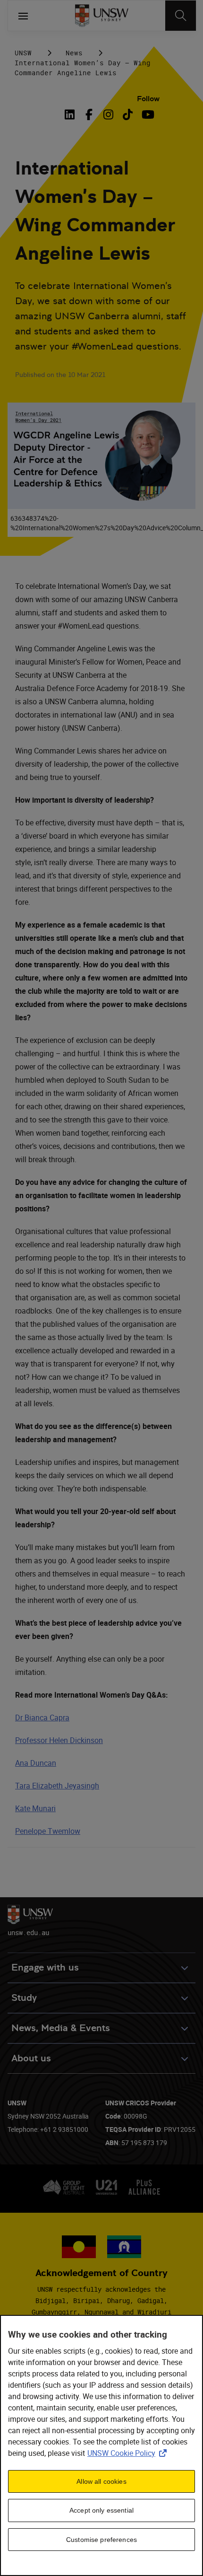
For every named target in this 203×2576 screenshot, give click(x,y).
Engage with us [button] (45, 1967)
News (74, 53)
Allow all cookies (101, 2481)
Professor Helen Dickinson (59, 1740)
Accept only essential (101, 2510)
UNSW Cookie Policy (129, 2453)
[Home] (102, 16)
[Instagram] (108, 114)
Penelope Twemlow (48, 1831)
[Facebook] (89, 114)
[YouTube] (147, 114)
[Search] (181, 16)
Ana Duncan (36, 1763)
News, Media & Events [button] (61, 2028)
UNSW (23, 53)
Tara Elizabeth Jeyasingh (57, 1786)
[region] (101, 2445)
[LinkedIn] (71, 114)
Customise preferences (101, 2540)
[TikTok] (128, 114)
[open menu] (23, 16)
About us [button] (31, 2058)
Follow (148, 99)
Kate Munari (35, 1808)
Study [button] (24, 1998)
